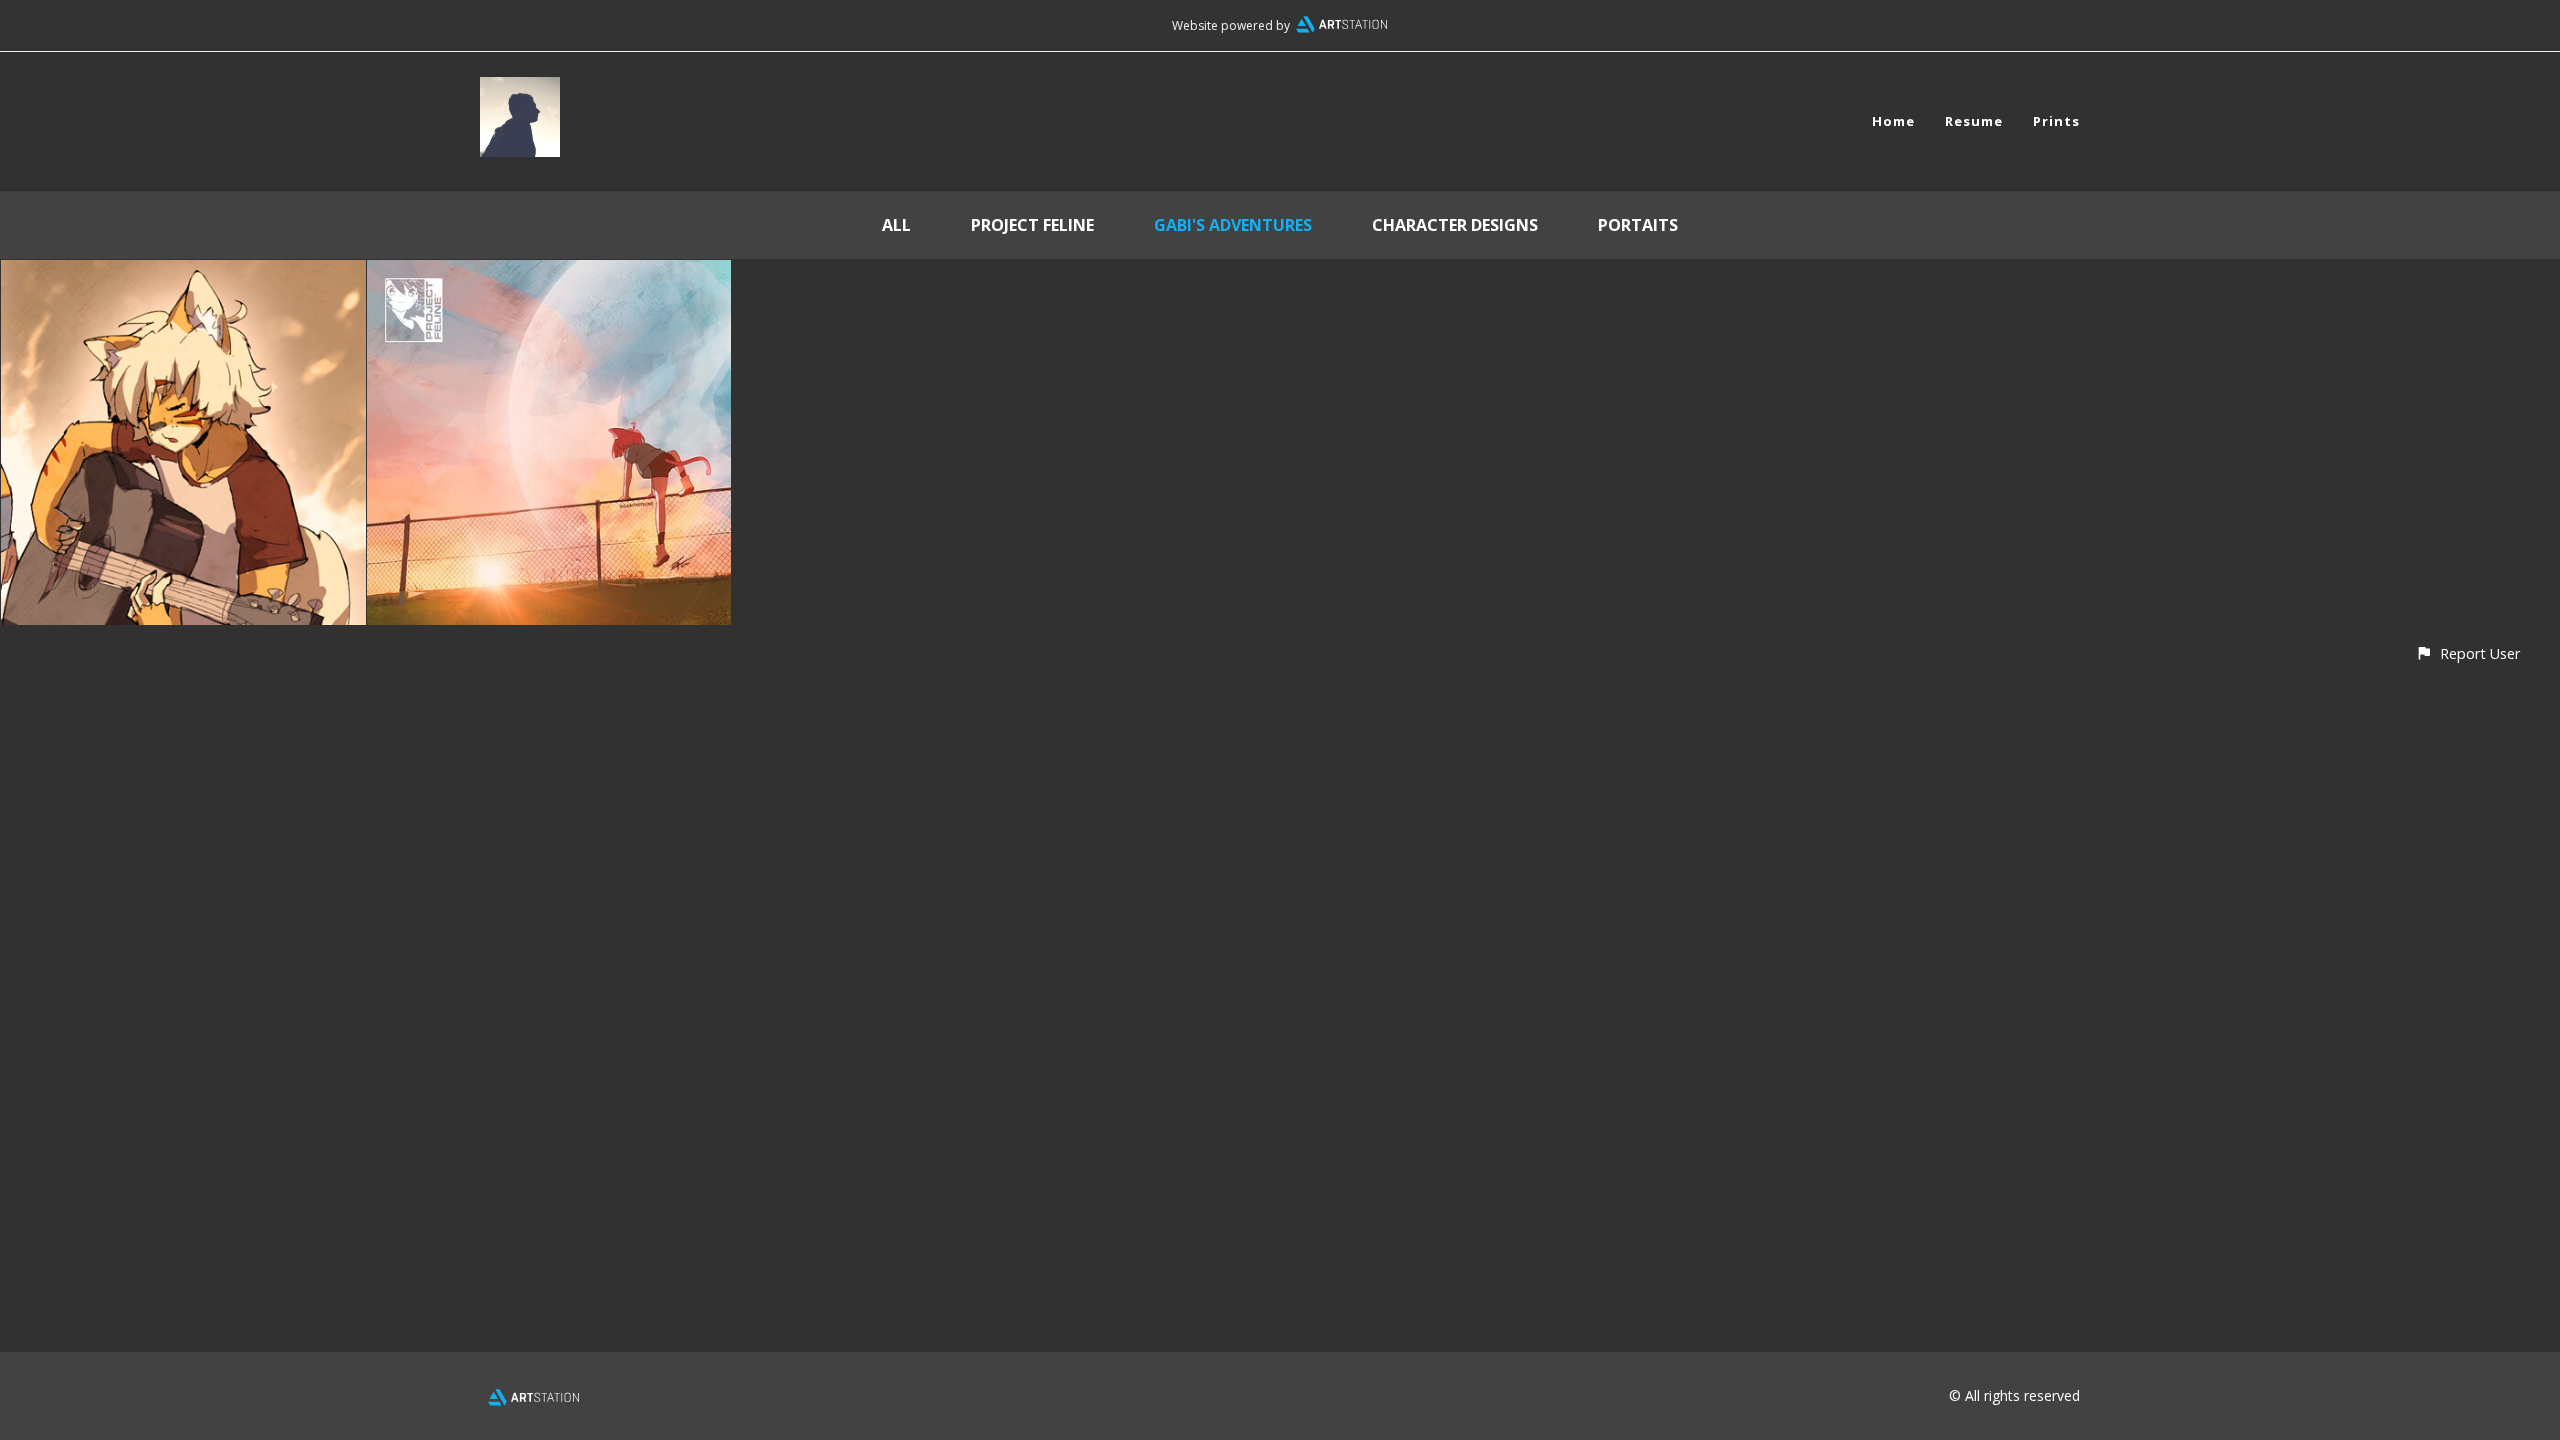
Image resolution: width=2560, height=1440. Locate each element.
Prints (2056, 121)
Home (1893, 121)
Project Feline (1032, 225)
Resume (1974, 121)
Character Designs (1455, 225)
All (896, 225)
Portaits (1638, 225)
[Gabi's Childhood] (183, 274)
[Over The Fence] (549, 274)
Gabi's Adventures (1233, 225)
